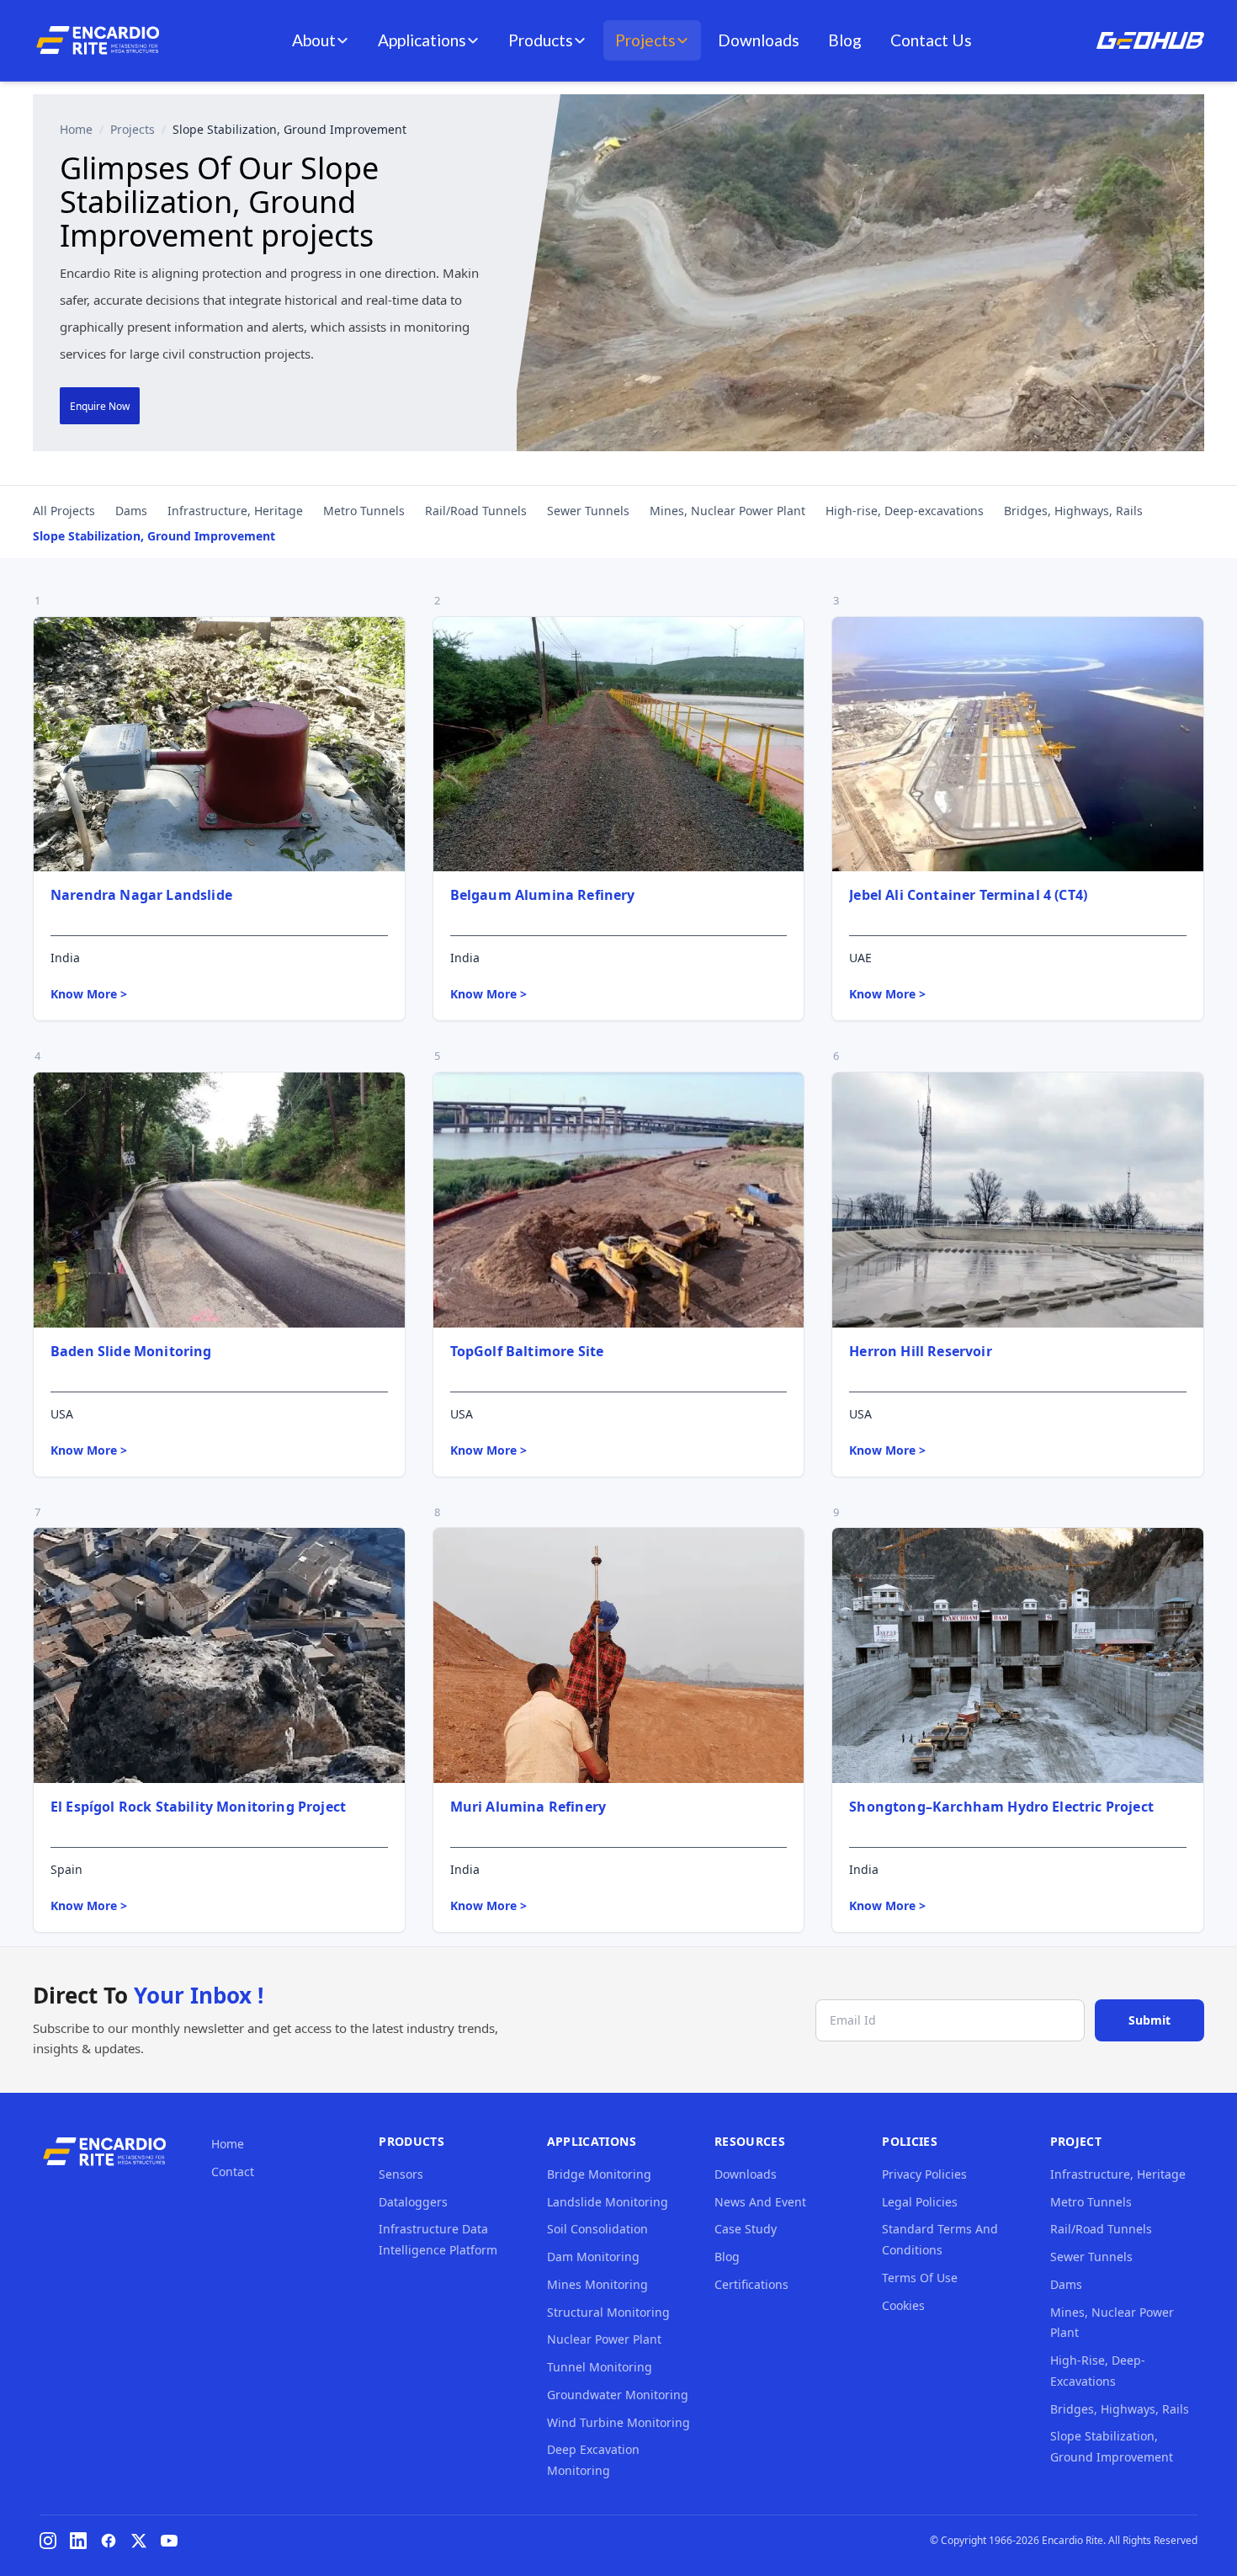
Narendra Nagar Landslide (141, 895)
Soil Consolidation (597, 2229)
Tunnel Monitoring (600, 2367)
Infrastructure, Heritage (235, 511)
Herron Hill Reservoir (920, 1351)
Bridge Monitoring (599, 2174)
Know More (89, 994)
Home (76, 129)
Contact (233, 2172)
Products (541, 40)
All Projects (64, 511)
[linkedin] (78, 2541)
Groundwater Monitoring (618, 2395)
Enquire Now (100, 406)
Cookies (903, 2305)
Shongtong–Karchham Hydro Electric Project (1001, 1807)
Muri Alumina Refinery (528, 1807)
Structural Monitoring (608, 2312)
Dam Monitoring (593, 2257)
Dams (131, 511)
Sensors (401, 2174)
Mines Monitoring (597, 2284)
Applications (422, 40)
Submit (1149, 2020)
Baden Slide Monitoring (131, 1351)
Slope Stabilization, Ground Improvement (154, 536)
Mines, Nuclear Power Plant (727, 511)
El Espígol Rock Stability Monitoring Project (198, 1807)
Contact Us (931, 40)
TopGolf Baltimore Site (527, 1351)
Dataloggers (413, 2202)
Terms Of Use (920, 2278)
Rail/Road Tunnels (476, 511)
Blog (845, 40)
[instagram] (48, 2541)
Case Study (746, 2229)
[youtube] (169, 2541)
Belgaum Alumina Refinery (543, 895)
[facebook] (109, 2541)
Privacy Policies (924, 2174)
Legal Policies (920, 2202)
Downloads (759, 40)
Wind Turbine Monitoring (618, 2422)
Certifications (751, 2284)
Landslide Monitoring (608, 2202)
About (314, 40)
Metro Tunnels (364, 511)
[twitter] (139, 2541)
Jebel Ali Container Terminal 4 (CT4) (968, 895)
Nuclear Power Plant (604, 2339)
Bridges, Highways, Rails (1073, 511)
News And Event (760, 2202)
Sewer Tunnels (588, 511)
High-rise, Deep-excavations (905, 511)
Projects (645, 40)
